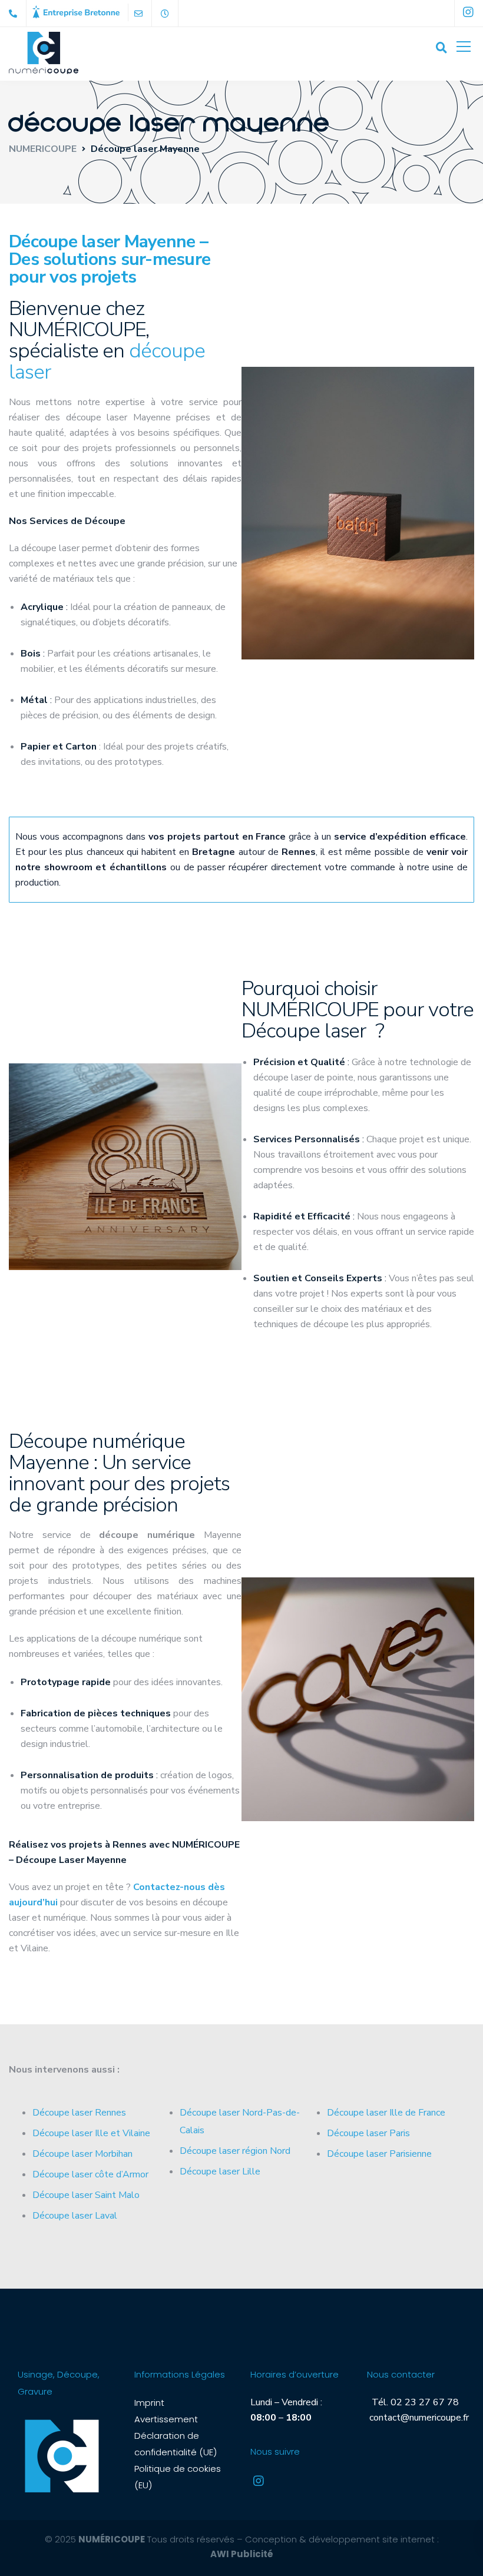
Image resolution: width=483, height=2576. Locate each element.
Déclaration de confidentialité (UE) (176, 2444)
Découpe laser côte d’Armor (90, 2174)
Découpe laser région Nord (235, 2151)
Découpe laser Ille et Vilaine (91, 2133)
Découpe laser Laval (75, 2216)
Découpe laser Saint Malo (86, 2195)
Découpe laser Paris (368, 2133)
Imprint (149, 2403)
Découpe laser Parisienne (379, 2154)
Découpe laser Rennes (79, 2113)
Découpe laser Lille (220, 2171)
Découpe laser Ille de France (386, 2113)
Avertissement (166, 2419)
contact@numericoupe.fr (418, 2418)
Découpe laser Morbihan (82, 2154)
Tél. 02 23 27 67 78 (413, 2402)
